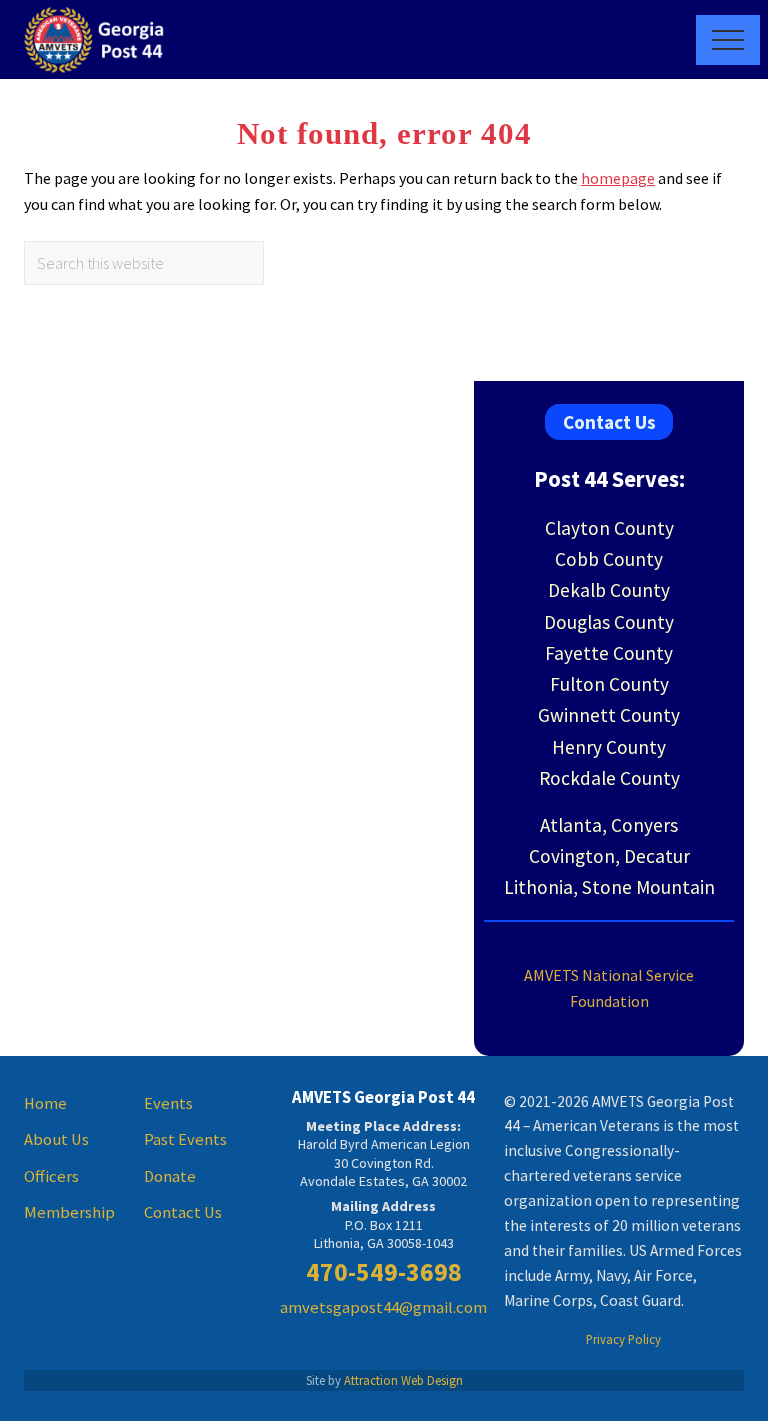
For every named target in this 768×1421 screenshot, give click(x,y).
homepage (618, 178)
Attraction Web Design (403, 1380)
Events (168, 1103)
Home (45, 1103)
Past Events (185, 1139)
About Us (56, 1139)
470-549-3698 (384, 1272)
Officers (51, 1176)
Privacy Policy (623, 1339)
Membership (69, 1212)
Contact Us (609, 422)
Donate (170, 1176)
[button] (728, 40)
